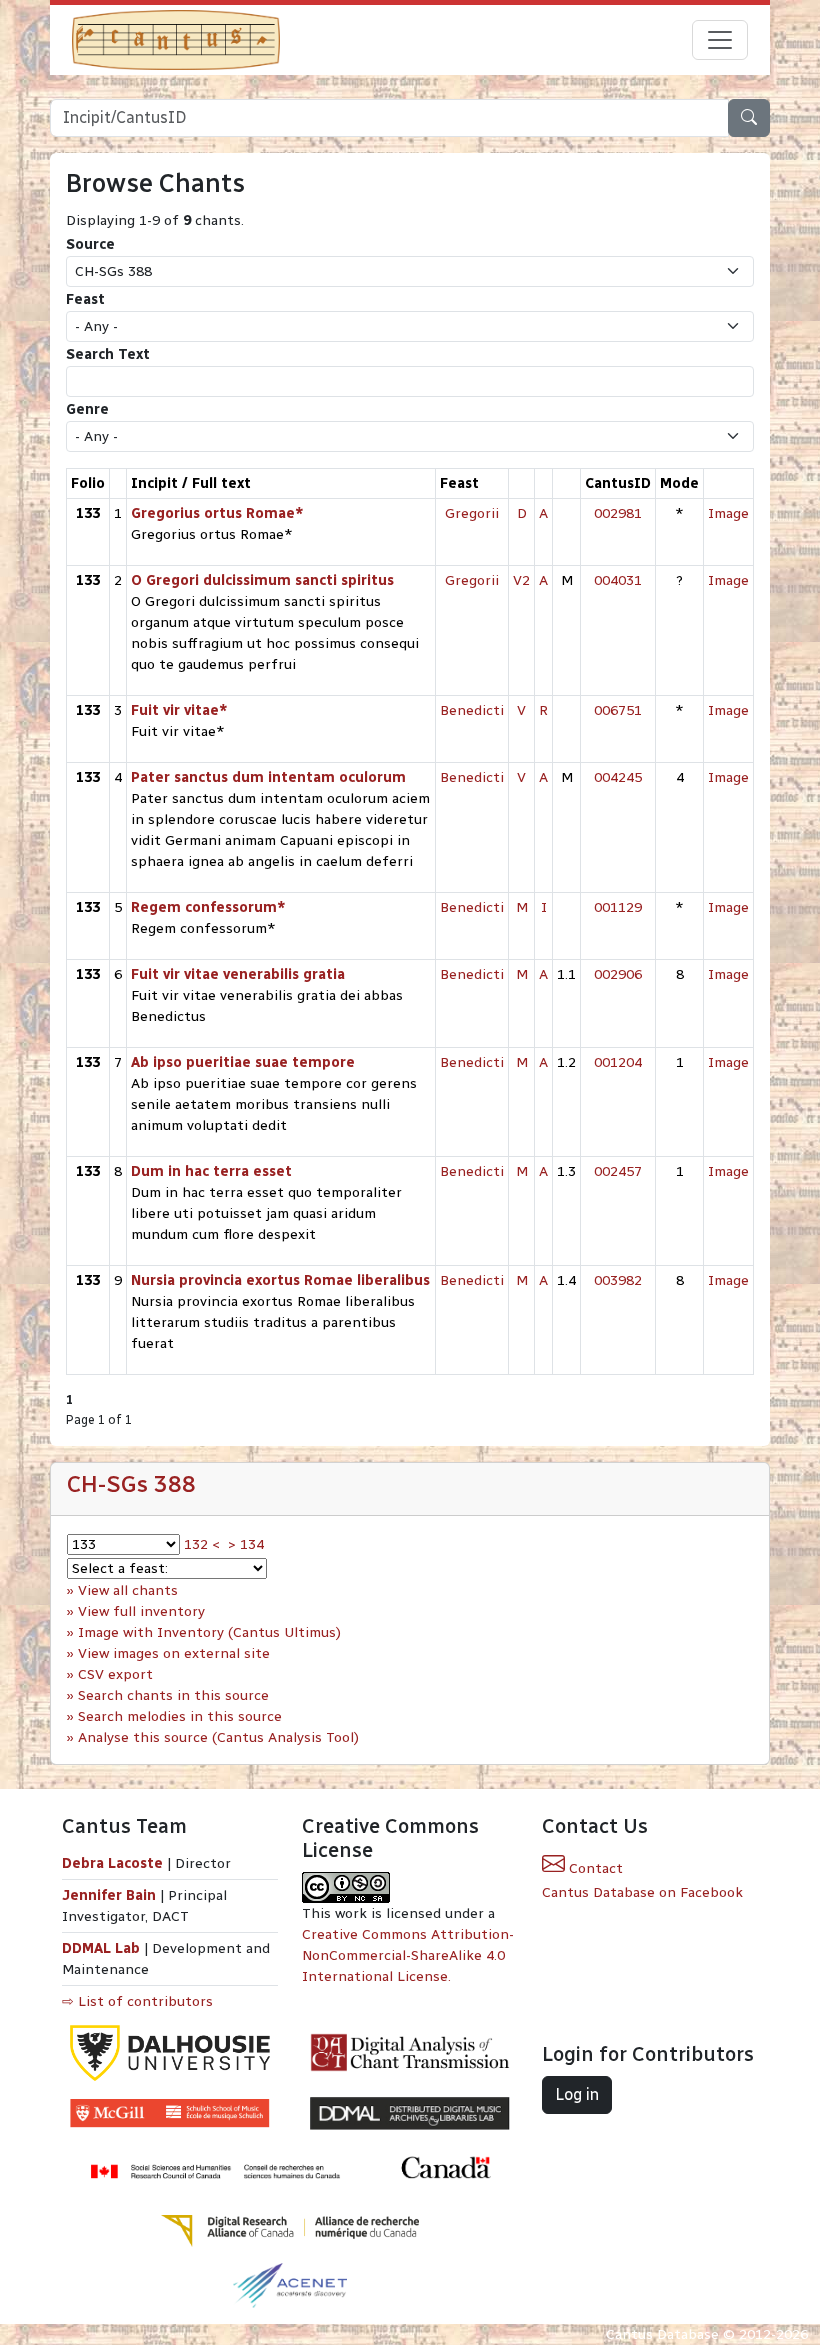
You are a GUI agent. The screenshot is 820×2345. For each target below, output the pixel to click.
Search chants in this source (173, 1695)
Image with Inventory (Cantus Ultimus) (209, 1632)
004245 (618, 777)
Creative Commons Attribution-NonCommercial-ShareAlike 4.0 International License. (408, 1955)
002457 (618, 1171)
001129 (618, 907)
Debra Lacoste (112, 1863)
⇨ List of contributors (137, 2001)
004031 (618, 580)
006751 (618, 710)
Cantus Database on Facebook (642, 1892)
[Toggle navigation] (720, 40)
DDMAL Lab (101, 1948)
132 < (202, 1544)
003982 (618, 1280)
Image (728, 513)
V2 (521, 580)
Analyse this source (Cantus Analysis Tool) (218, 1737)
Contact (594, 1868)
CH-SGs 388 (131, 1484)
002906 (618, 974)
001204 (618, 1062)
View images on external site (174, 1653)
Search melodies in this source (180, 1716)
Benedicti (472, 710)
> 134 (246, 1544)
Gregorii (472, 513)
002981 (618, 513)
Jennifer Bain (111, 1895)
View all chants (128, 1590)
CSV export (115, 1674)
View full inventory (141, 1611)
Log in (577, 2094)
